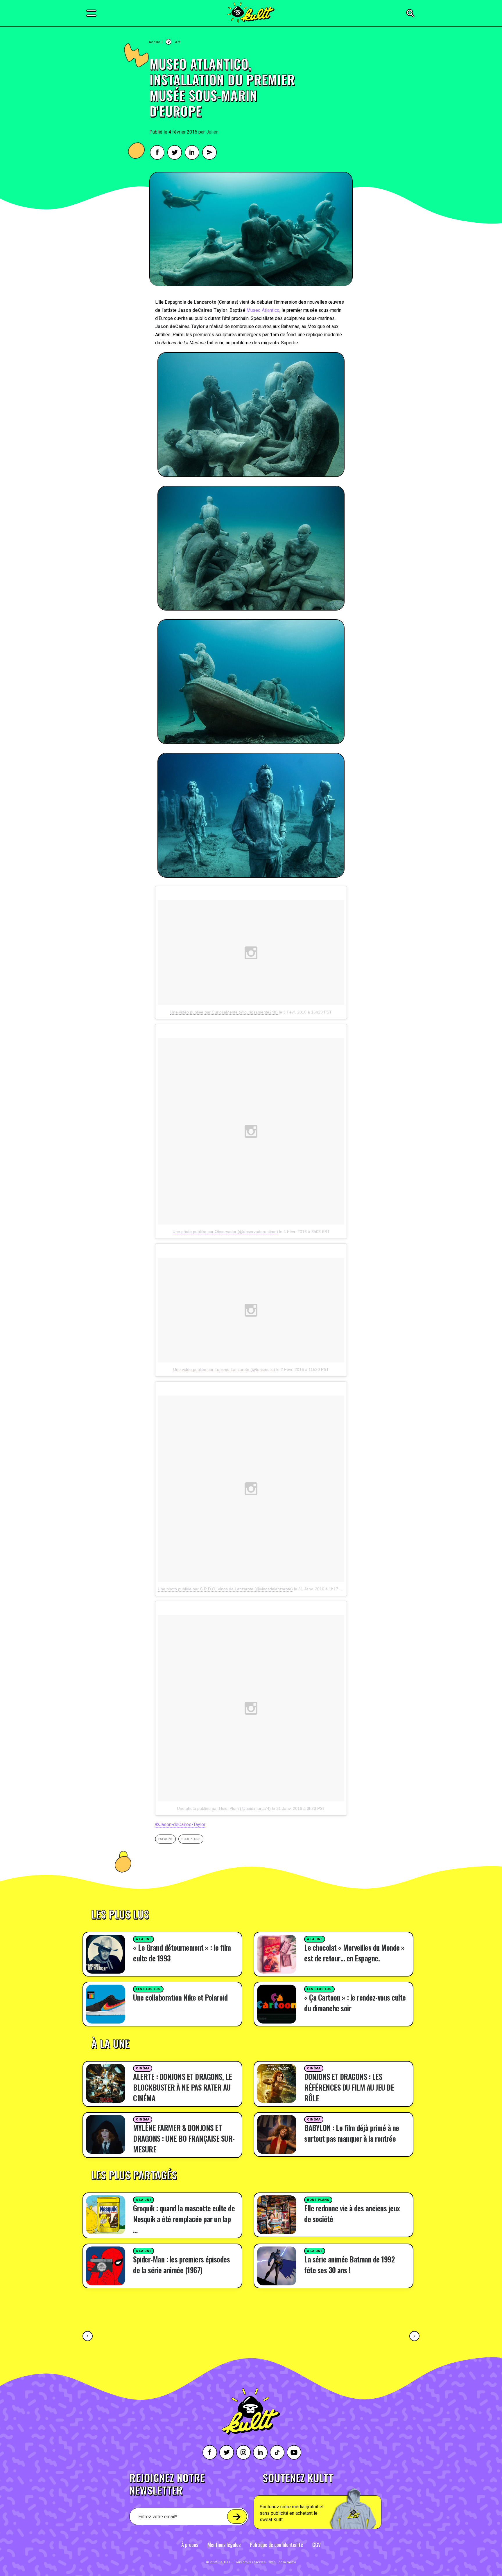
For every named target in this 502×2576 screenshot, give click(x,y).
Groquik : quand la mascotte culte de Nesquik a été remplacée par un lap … (184, 2219)
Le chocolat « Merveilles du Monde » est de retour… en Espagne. (354, 1953)
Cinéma (143, 2068)
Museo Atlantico (263, 310)
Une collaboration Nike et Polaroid (180, 1997)
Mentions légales (224, 2545)
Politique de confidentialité (276, 2545)
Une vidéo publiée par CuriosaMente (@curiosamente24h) (224, 1012)
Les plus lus (148, 1989)
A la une (144, 1939)
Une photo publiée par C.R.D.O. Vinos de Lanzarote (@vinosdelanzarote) (225, 1589)
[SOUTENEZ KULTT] (334, 2501)
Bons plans (318, 2200)
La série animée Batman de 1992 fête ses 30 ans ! (349, 2264)
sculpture (191, 1839)
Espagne (165, 1839)
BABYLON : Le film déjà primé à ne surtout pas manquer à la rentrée (352, 2133)
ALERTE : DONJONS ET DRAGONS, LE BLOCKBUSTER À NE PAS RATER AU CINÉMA (183, 2087)
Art (178, 42)
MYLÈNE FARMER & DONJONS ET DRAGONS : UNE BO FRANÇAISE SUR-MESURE (184, 2138)
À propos (190, 2545)
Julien (212, 132)
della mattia (287, 2562)
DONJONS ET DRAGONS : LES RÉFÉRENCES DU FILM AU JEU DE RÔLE (349, 2087)
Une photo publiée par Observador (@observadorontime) (225, 1232)
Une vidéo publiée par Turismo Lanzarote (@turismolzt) (224, 1369)
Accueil (156, 42)
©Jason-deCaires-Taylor (180, 1825)
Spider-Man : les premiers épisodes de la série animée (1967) (181, 2264)
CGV (317, 2545)
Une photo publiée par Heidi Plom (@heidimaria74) (224, 1808)
